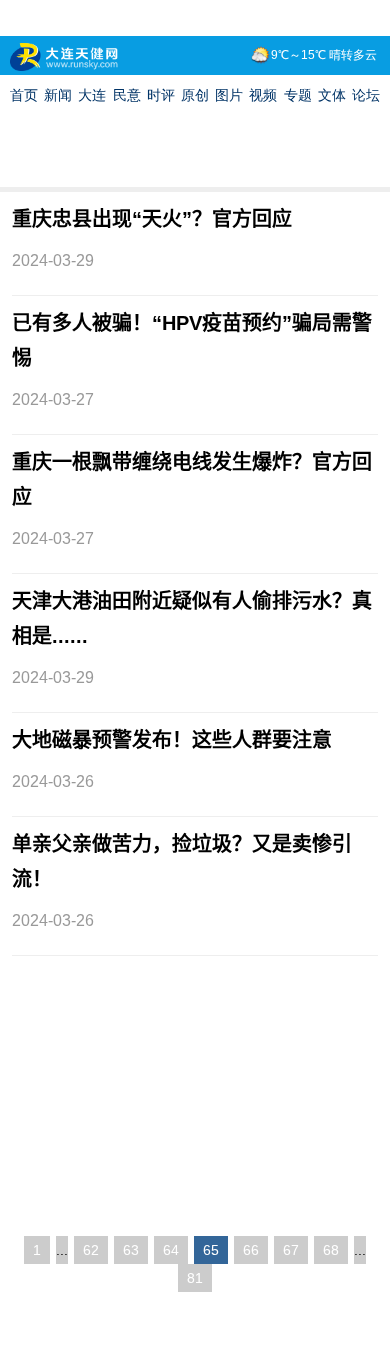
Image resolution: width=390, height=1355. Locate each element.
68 (331, 1250)
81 (195, 1278)
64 (171, 1250)
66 (251, 1250)
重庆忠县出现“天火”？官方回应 (152, 219)
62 (91, 1250)
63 (131, 1250)
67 (291, 1250)
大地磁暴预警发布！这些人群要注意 (172, 740)
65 (211, 1250)
